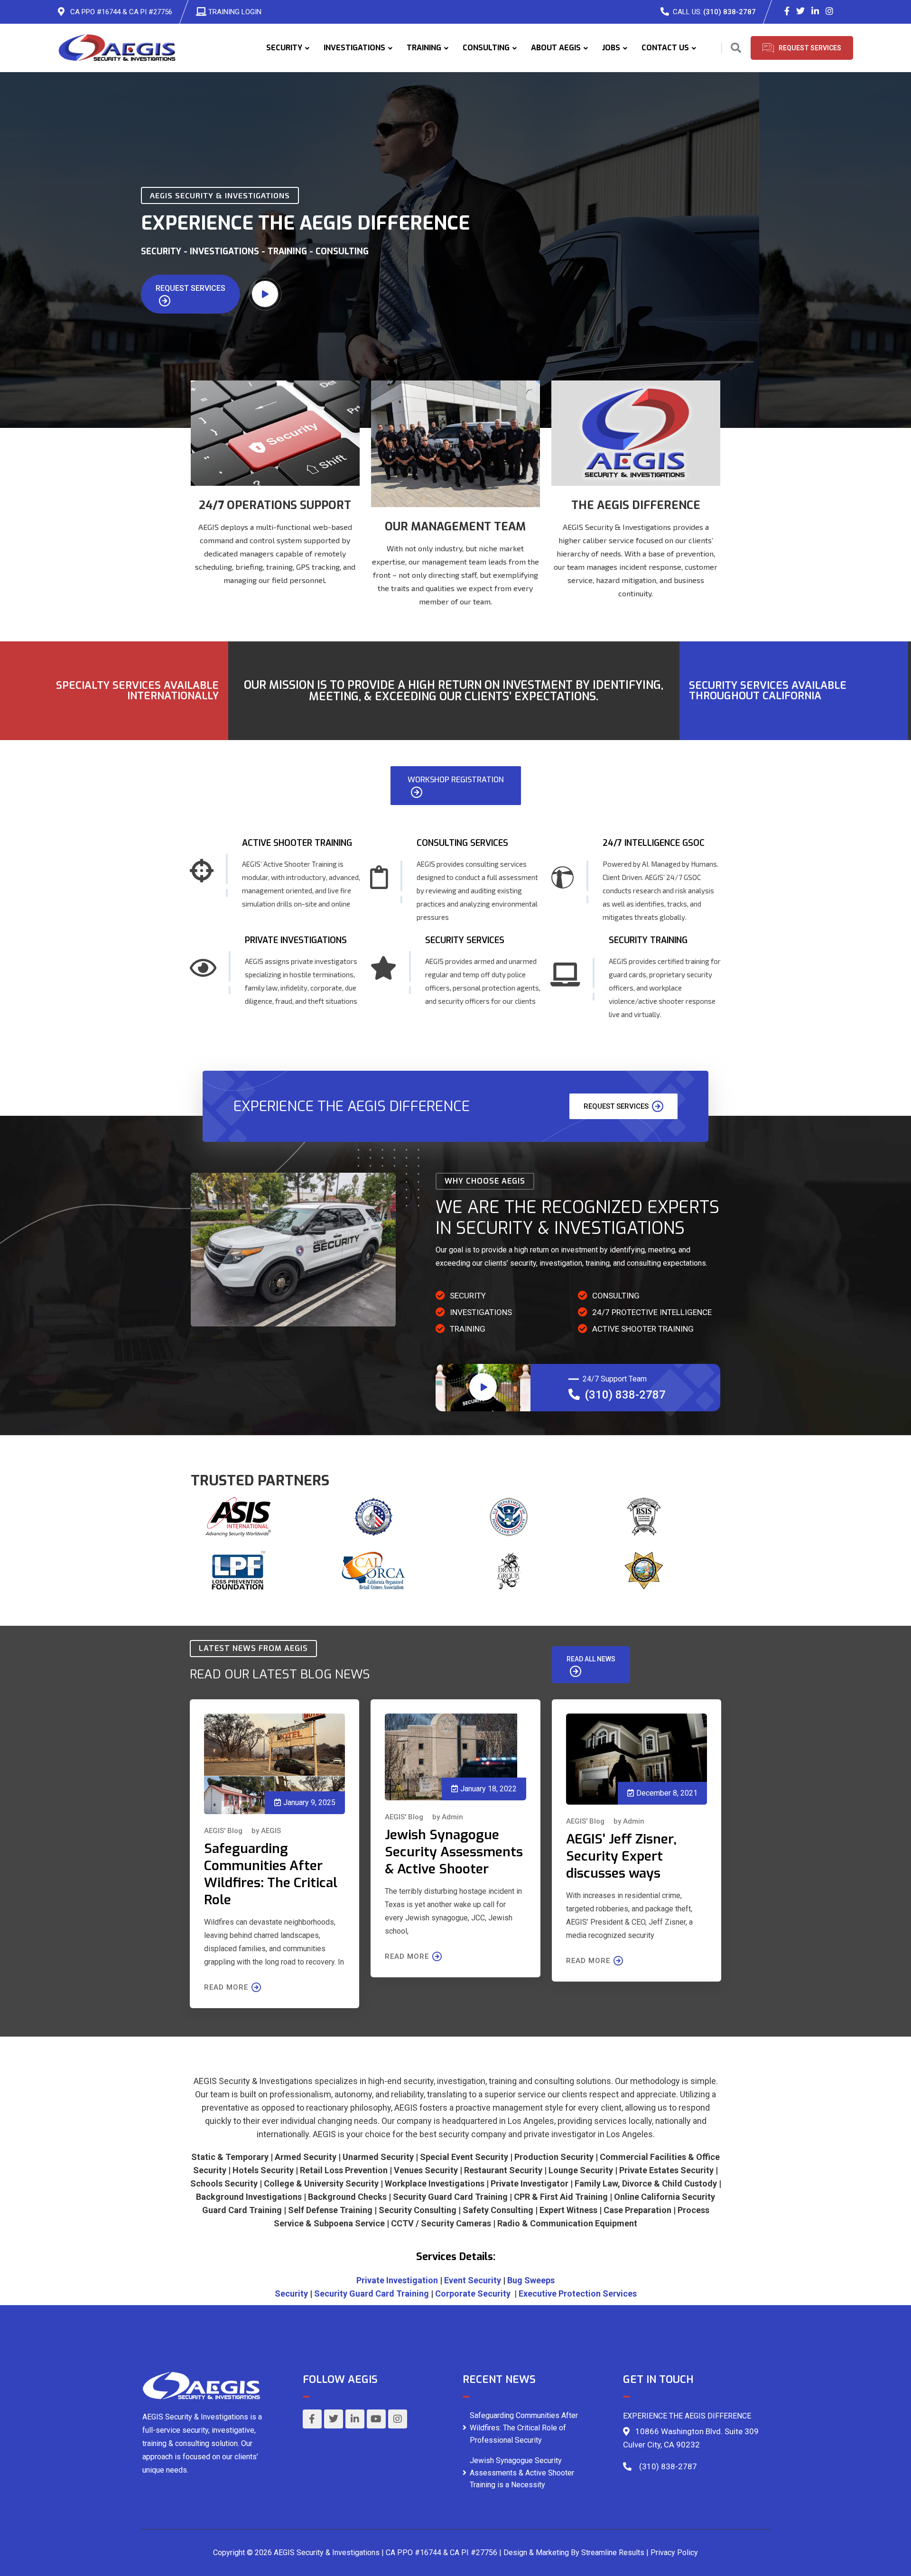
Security (291, 2293)
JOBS (611, 48)
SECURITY (284, 48)
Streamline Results (613, 2553)
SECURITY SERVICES (465, 940)
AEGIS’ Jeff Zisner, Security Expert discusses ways (621, 1856)
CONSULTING (486, 48)
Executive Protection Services (578, 2293)
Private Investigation (397, 2280)
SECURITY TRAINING (648, 940)
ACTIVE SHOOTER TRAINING (297, 843)
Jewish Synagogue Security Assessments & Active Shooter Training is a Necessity (522, 2473)
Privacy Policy (674, 2553)
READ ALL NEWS (591, 1659)
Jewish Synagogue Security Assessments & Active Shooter (454, 1852)
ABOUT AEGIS (556, 48)
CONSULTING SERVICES (462, 843)
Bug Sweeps (531, 2280)
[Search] (736, 48)
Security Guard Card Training (372, 2293)
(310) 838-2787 (730, 12)
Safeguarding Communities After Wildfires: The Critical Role (271, 1874)
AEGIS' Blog (223, 1831)
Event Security (473, 2280)
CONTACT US (665, 48)
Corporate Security (473, 2293)
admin (452, 1817)
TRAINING (424, 48)
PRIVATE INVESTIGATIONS (296, 940)
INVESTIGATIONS (354, 48)
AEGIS (271, 1831)
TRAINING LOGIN (235, 12)
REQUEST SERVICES (191, 288)
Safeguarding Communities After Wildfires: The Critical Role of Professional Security (524, 2428)
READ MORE (226, 1987)
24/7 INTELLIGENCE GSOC (654, 843)
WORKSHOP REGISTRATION (456, 780)
